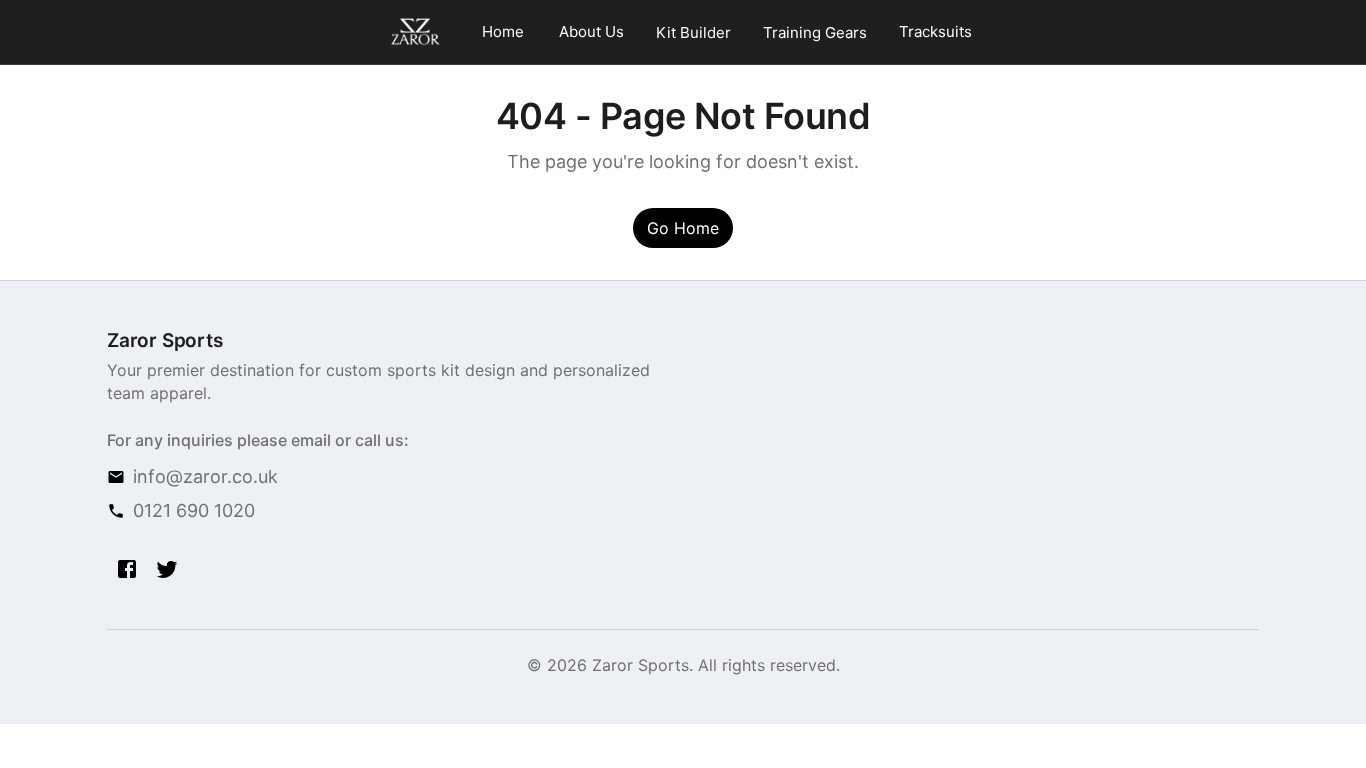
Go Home (683, 228)
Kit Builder (693, 32)
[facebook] (127, 569)
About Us (591, 31)
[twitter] (167, 569)
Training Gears (815, 32)
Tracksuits (935, 31)
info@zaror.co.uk (205, 476)
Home (503, 31)
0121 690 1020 (194, 510)
